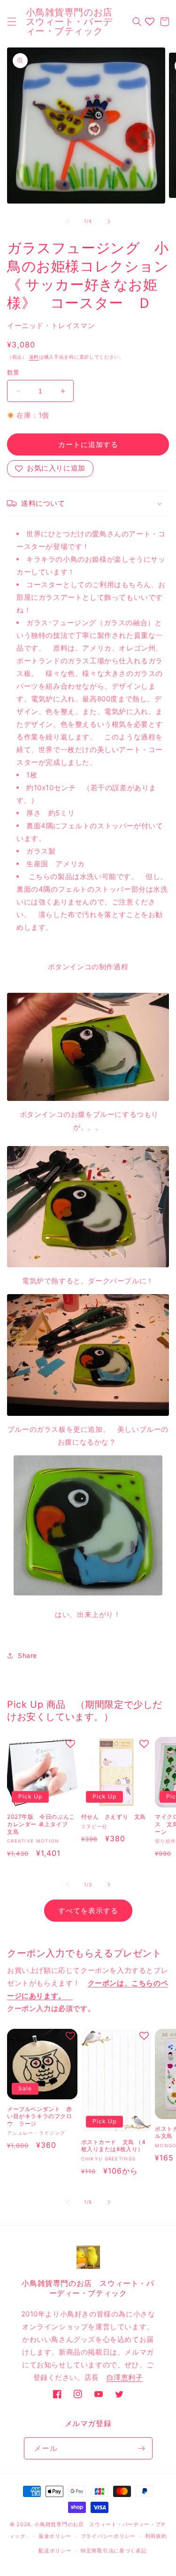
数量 (13, 372)
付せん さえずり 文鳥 (114, 1817)
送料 (34, 357)
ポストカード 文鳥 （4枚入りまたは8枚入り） (114, 2146)
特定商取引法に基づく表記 (114, 2551)
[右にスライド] (109, 221)
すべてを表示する (88, 1911)
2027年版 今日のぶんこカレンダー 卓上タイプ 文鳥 (41, 1824)
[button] (12, 22)
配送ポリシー (55, 2551)
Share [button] (27, 1655)
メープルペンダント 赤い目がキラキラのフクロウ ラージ (40, 2116)
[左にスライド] (68, 221)
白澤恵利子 (125, 2377)
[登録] (142, 2448)
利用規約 (156, 2536)
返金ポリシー (55, 2536)
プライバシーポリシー (108, 2536)
